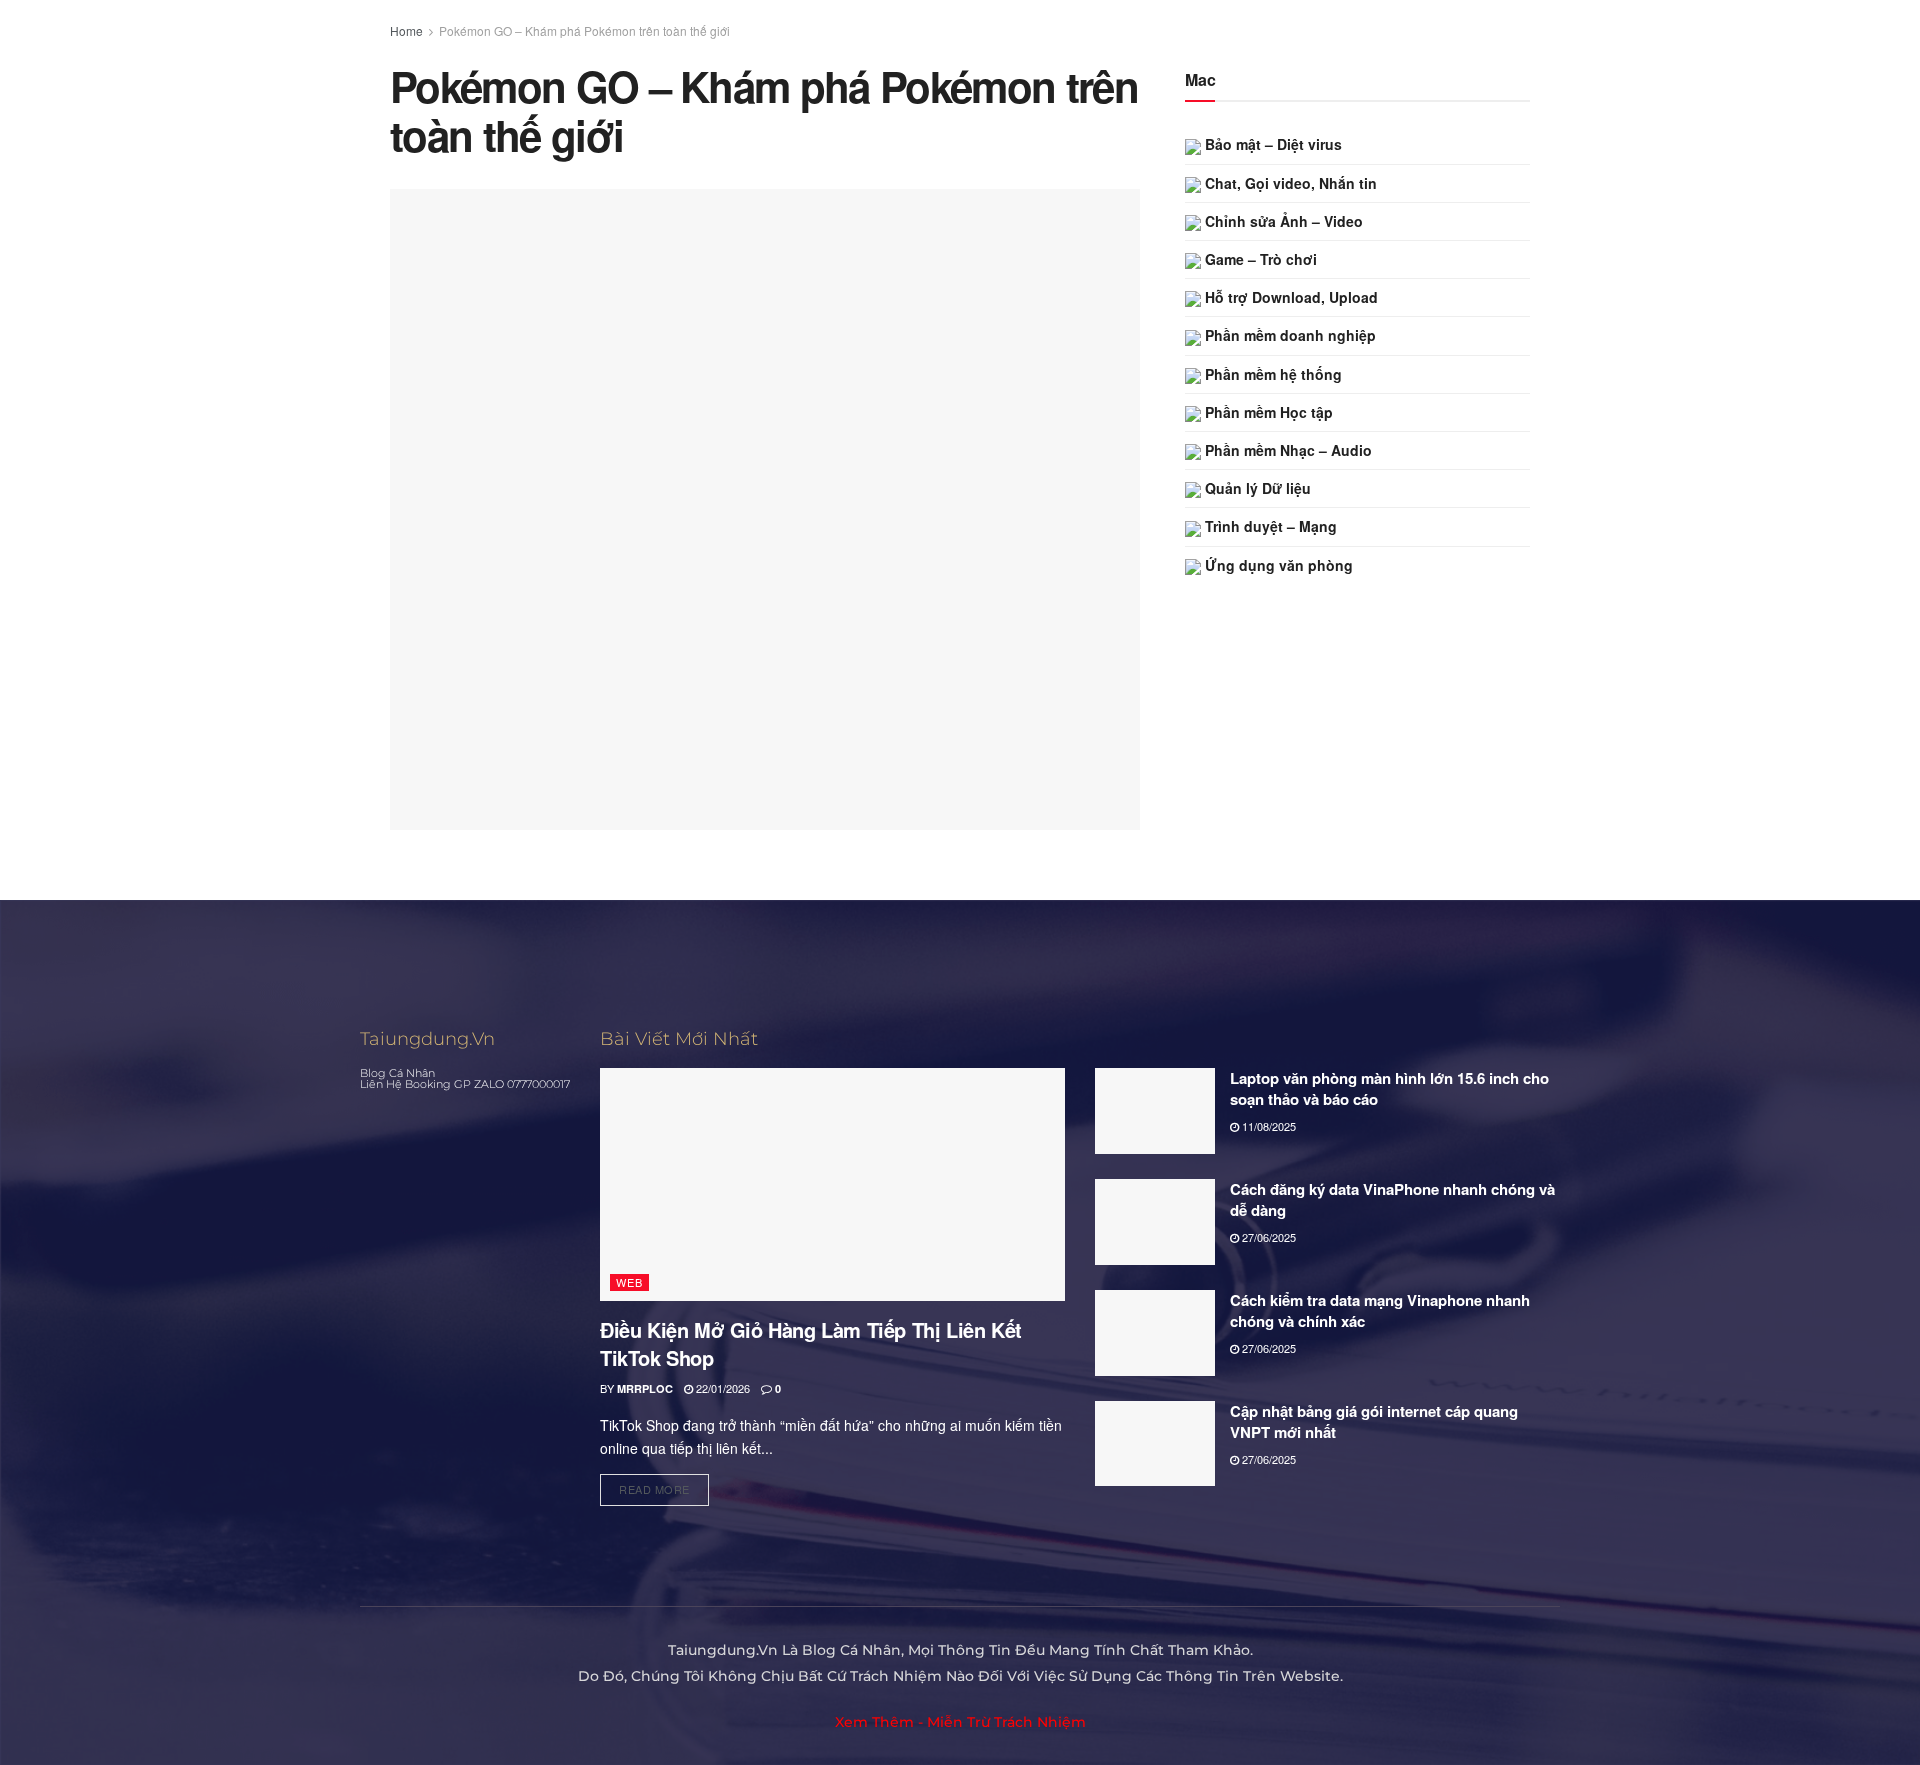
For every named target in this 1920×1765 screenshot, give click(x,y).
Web (629, 1282)
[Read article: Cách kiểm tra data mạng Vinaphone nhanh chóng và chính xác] (1155, 1333)
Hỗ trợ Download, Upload (1289, 297)
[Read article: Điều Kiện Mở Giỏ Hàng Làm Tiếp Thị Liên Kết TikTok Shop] (832, 1184)
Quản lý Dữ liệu (1256, 488)
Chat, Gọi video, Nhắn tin (1289, 183)
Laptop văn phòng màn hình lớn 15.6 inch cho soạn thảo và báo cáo (1389, 1088)
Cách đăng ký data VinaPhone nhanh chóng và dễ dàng (1392, 1199)
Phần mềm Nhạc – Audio (1286, 450)
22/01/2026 (721, 1388)
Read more (664, 1485)
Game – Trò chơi (1259, 259)
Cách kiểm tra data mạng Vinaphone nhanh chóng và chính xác (1380, 1310)
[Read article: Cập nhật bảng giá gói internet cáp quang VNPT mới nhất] (1155, 1444)
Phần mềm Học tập (1267, 412)
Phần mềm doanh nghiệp (1288, 335)
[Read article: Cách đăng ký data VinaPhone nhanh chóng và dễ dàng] (1155, 1222)
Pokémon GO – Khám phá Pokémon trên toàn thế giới (584, 30)
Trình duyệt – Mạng (1269, 526)
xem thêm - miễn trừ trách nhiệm (960, 1722)
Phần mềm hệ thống (1271, 374)
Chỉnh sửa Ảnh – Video (1282, 221)
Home (406, 30)
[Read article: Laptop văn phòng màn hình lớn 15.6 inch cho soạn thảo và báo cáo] (1155, 1111)
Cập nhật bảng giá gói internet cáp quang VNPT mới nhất (1374, 1421)
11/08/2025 (1267, 1126)
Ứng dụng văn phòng (1277, 565)
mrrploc (645, 1388)
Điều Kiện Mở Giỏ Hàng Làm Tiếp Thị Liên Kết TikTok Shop (811, 1343)
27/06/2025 (1267, 1237)
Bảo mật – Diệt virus (1271, 144)
